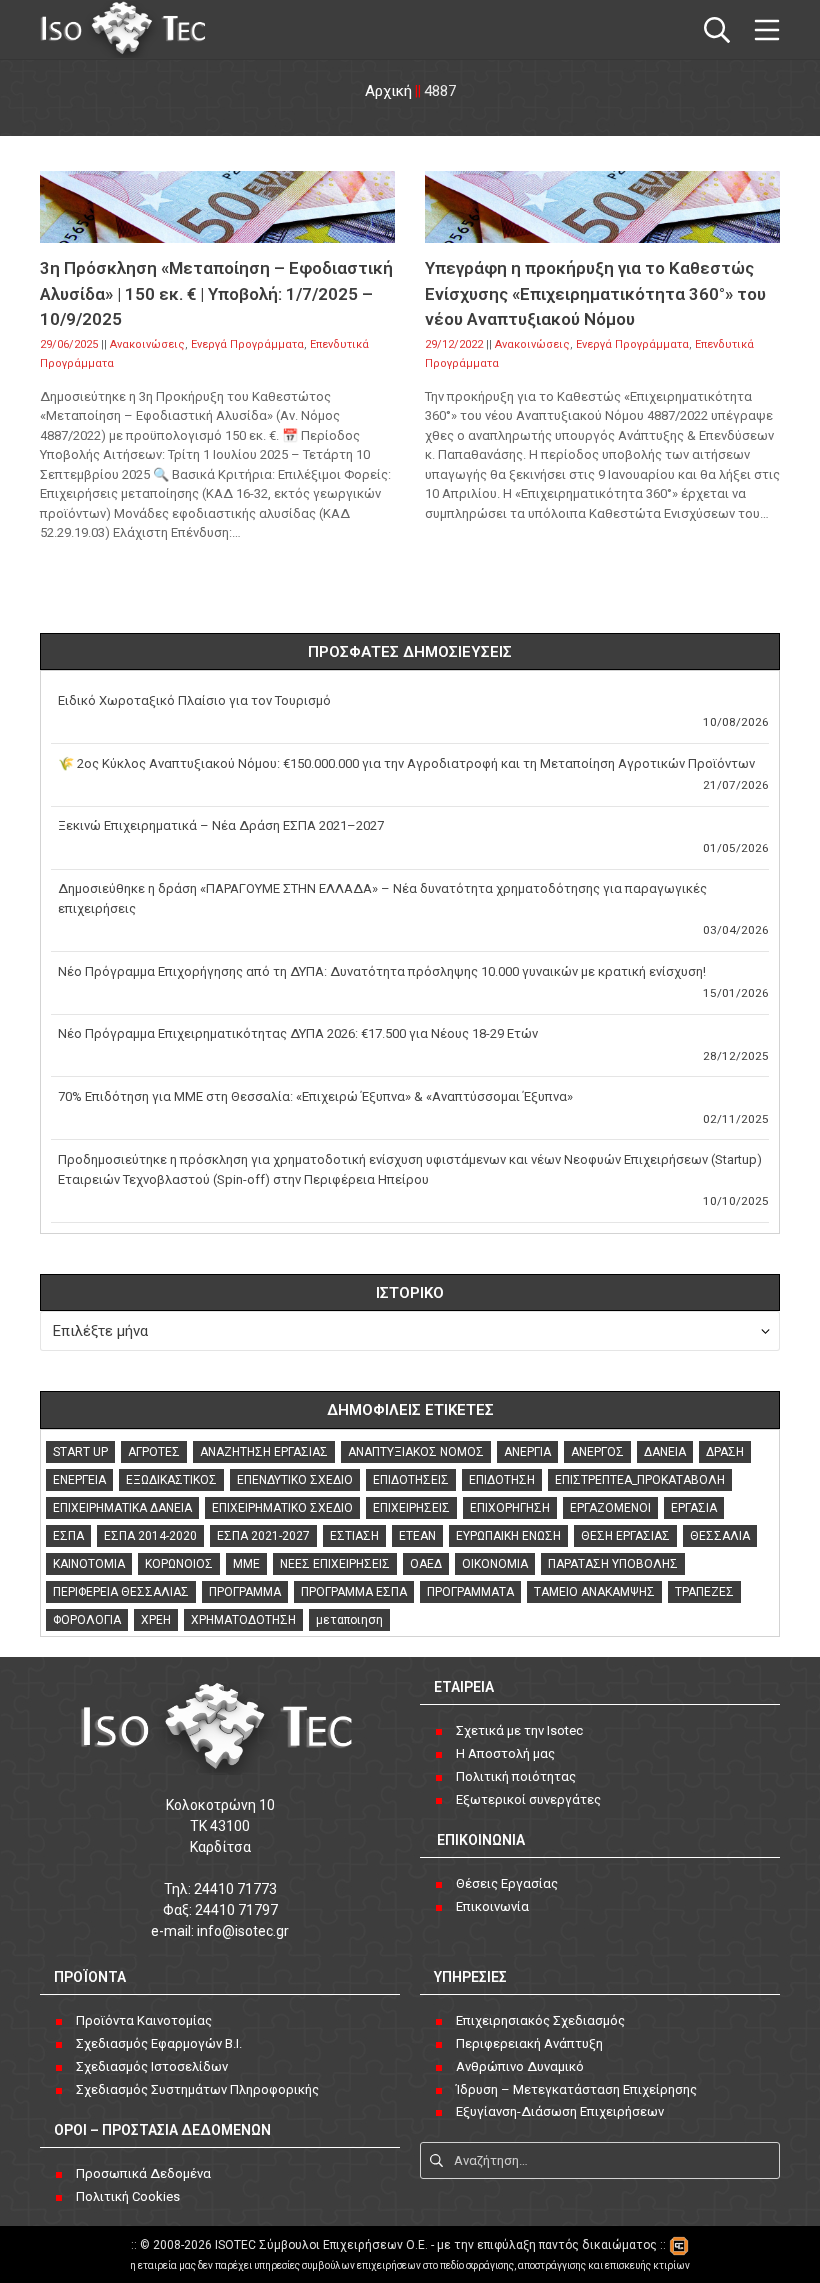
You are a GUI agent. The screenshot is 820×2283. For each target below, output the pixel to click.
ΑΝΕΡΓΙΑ (527, 1452)
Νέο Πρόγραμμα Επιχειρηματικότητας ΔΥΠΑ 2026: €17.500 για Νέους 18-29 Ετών (298, 1033)
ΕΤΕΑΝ (417, 1536)
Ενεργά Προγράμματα (247, 344)
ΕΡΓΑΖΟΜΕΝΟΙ (610, 1508)
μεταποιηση (349, 1620)
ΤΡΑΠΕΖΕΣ (704, 1592)
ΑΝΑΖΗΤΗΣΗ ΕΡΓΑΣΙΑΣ (264, 1452)
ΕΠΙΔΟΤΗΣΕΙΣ (411, 1480)
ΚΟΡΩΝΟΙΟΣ (179, 1564)
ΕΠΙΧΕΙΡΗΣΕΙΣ (411, 1508)
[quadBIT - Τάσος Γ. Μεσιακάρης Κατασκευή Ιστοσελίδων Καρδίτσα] (679, 2245)
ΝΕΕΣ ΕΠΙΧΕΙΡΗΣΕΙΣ (335, 1564)
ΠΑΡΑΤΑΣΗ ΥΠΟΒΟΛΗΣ (613, 1564)
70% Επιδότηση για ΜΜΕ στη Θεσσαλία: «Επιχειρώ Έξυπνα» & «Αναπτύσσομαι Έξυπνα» (315, 1096)
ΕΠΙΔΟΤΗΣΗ (502, 1480)
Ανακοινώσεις (147, 344)
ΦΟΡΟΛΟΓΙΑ (87, 1620)
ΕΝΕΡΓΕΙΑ (79, 1480)
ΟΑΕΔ (426, 1564)
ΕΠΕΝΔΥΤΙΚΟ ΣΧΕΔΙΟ (295, 1480)
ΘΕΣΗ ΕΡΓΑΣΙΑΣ (625, 1536)
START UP (80, 1452)
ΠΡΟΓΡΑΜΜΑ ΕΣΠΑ (354, 1592)
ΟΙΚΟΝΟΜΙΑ (495, 1564)
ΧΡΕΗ (156, 1620)
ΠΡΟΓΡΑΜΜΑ (245, 1592)
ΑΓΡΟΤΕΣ (154, 1452)
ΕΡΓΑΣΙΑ (694, 1508)
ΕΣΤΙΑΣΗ (354, 1536)
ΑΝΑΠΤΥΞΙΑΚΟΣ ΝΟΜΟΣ (416, 1452)
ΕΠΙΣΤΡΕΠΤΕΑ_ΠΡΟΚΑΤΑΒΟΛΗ (640, 1480)
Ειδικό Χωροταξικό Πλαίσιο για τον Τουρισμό (194, 700)
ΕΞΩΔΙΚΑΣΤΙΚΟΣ (171, 1480)
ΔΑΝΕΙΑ (665, 1452)
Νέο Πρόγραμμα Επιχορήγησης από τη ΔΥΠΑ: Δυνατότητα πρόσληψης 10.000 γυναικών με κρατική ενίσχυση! (382, 971)
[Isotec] (125, 29)
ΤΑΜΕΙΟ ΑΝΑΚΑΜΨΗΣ (594, 1592)
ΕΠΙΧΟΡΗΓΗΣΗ (510, 1508)
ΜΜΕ (246, 1564)
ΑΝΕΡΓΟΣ (597, 1452)
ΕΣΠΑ (68, 1536)
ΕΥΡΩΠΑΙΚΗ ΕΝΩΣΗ (508, 1536)
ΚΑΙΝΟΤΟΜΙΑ (89, 1564)
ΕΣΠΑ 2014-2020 (150, 1536)
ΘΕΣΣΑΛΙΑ (720, 1536)
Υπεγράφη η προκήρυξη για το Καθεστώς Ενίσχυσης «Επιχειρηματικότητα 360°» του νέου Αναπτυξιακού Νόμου (595, 293)
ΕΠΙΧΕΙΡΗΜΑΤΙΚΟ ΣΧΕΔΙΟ (282, 1508)
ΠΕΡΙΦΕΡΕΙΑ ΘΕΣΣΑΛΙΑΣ (121, 1592)
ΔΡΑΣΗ (725, 1452)
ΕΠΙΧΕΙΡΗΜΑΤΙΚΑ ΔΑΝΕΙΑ (122, 1508)
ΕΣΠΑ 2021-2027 (263, 1536)
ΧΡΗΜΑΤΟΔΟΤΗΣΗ (243, 1620)
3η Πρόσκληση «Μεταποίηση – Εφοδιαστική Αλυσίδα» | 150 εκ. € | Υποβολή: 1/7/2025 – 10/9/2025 (216, 293)
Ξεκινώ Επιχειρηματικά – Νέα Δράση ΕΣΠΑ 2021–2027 (221, 825)
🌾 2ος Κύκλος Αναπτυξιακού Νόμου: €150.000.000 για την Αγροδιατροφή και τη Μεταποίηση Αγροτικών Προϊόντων (406, 763)
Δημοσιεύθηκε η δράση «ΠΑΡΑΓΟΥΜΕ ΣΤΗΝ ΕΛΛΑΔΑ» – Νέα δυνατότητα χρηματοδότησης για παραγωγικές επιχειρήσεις (382, 898)
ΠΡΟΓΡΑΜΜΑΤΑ (470, 1592)
